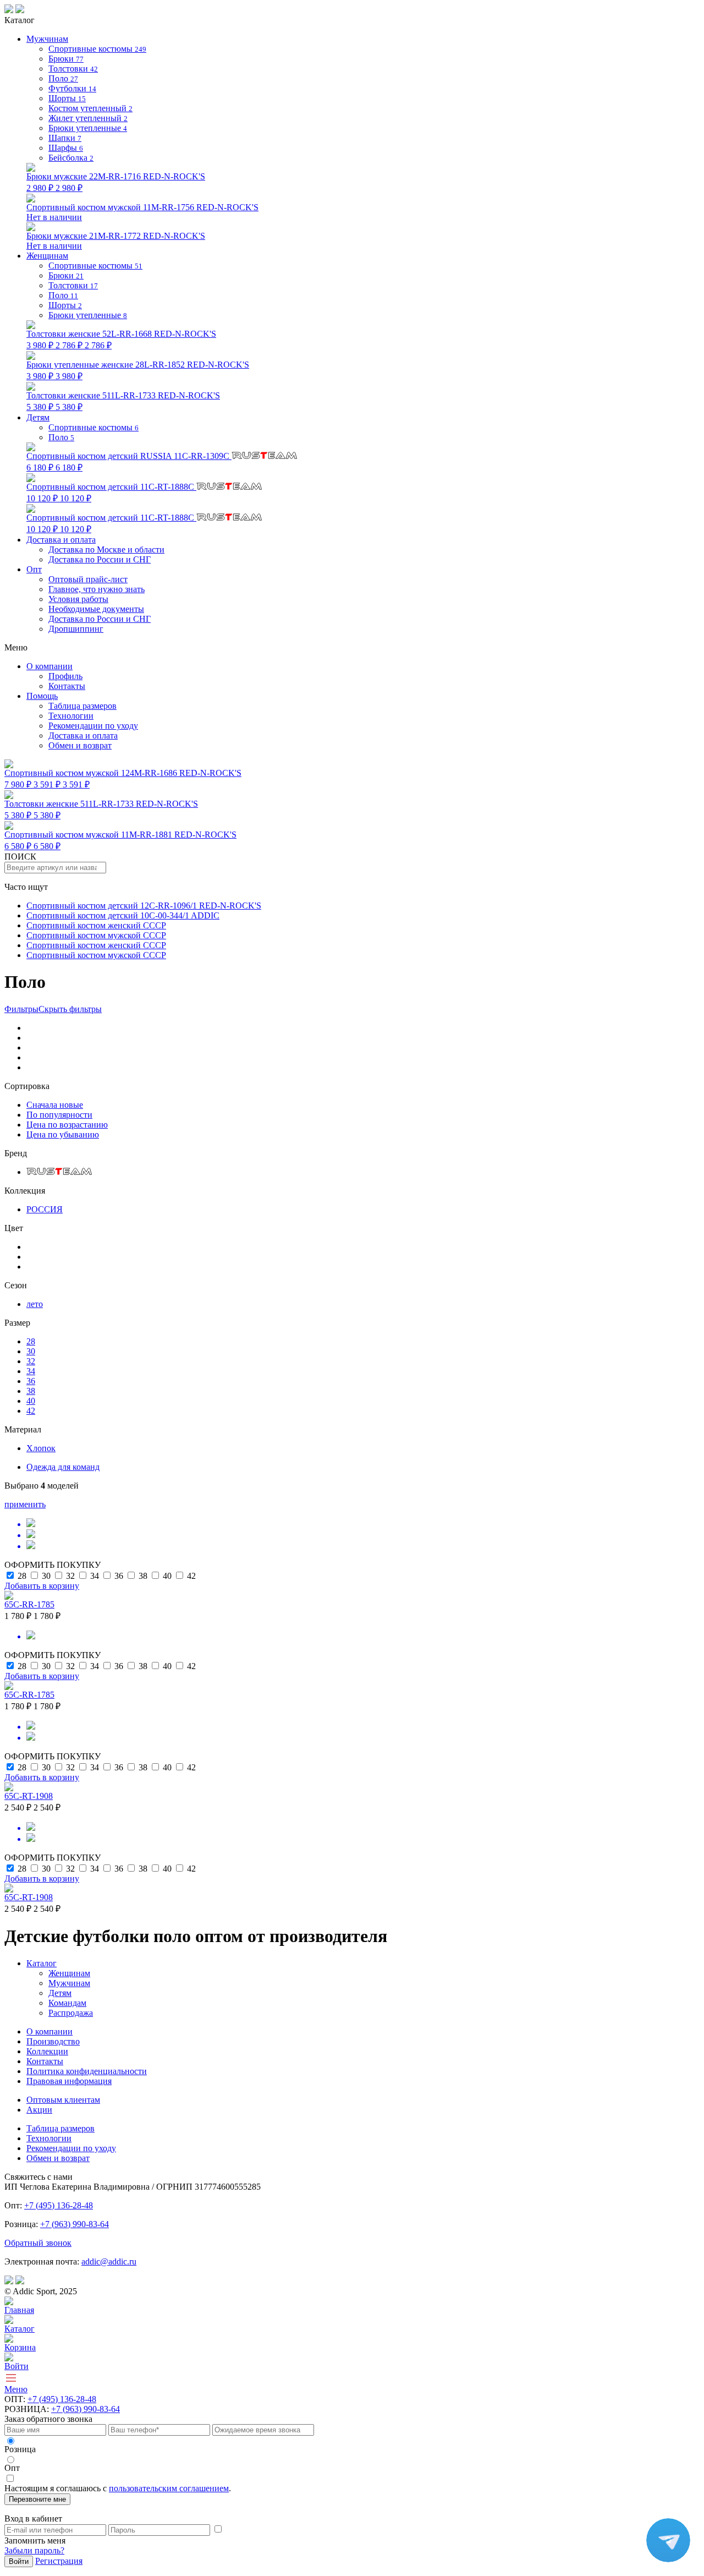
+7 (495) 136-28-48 (59, 2205)
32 (31, 1361)
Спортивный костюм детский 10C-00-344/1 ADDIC (123, 915)
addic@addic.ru (109, 2261)
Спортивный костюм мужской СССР (96, 935)
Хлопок (41, 1448)
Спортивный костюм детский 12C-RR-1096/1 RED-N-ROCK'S (144, 906)
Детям (60, 1993)
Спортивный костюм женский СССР (96, 925)
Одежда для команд (63, 1467)
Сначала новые (55, 1105)
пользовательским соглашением (169, 2488)
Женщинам (69, 1973)
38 (31, 1391)
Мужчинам (69, 1983)
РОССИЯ (45, 1209)
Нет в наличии (142, 212)
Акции (39, 2110)
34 (31, 1371)
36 (31, 1381)
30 (31, 1351)
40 (31, 1401)
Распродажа (71, 2013)
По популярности (59, 1115)
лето (35, 1304)
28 (31, 1341)
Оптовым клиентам (63, 2100)
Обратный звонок (38, 2243)
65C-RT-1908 (29, 1796)
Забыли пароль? (34, 2550)
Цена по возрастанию (67, 1125)
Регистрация (59, 2561)
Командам (67, 2003)
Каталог (42, 1963)
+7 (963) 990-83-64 (75, 2224)
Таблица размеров (82, 706)
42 (31, 1411)
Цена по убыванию (63, 1134)
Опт (34, 569)
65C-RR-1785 (29, 1604)
